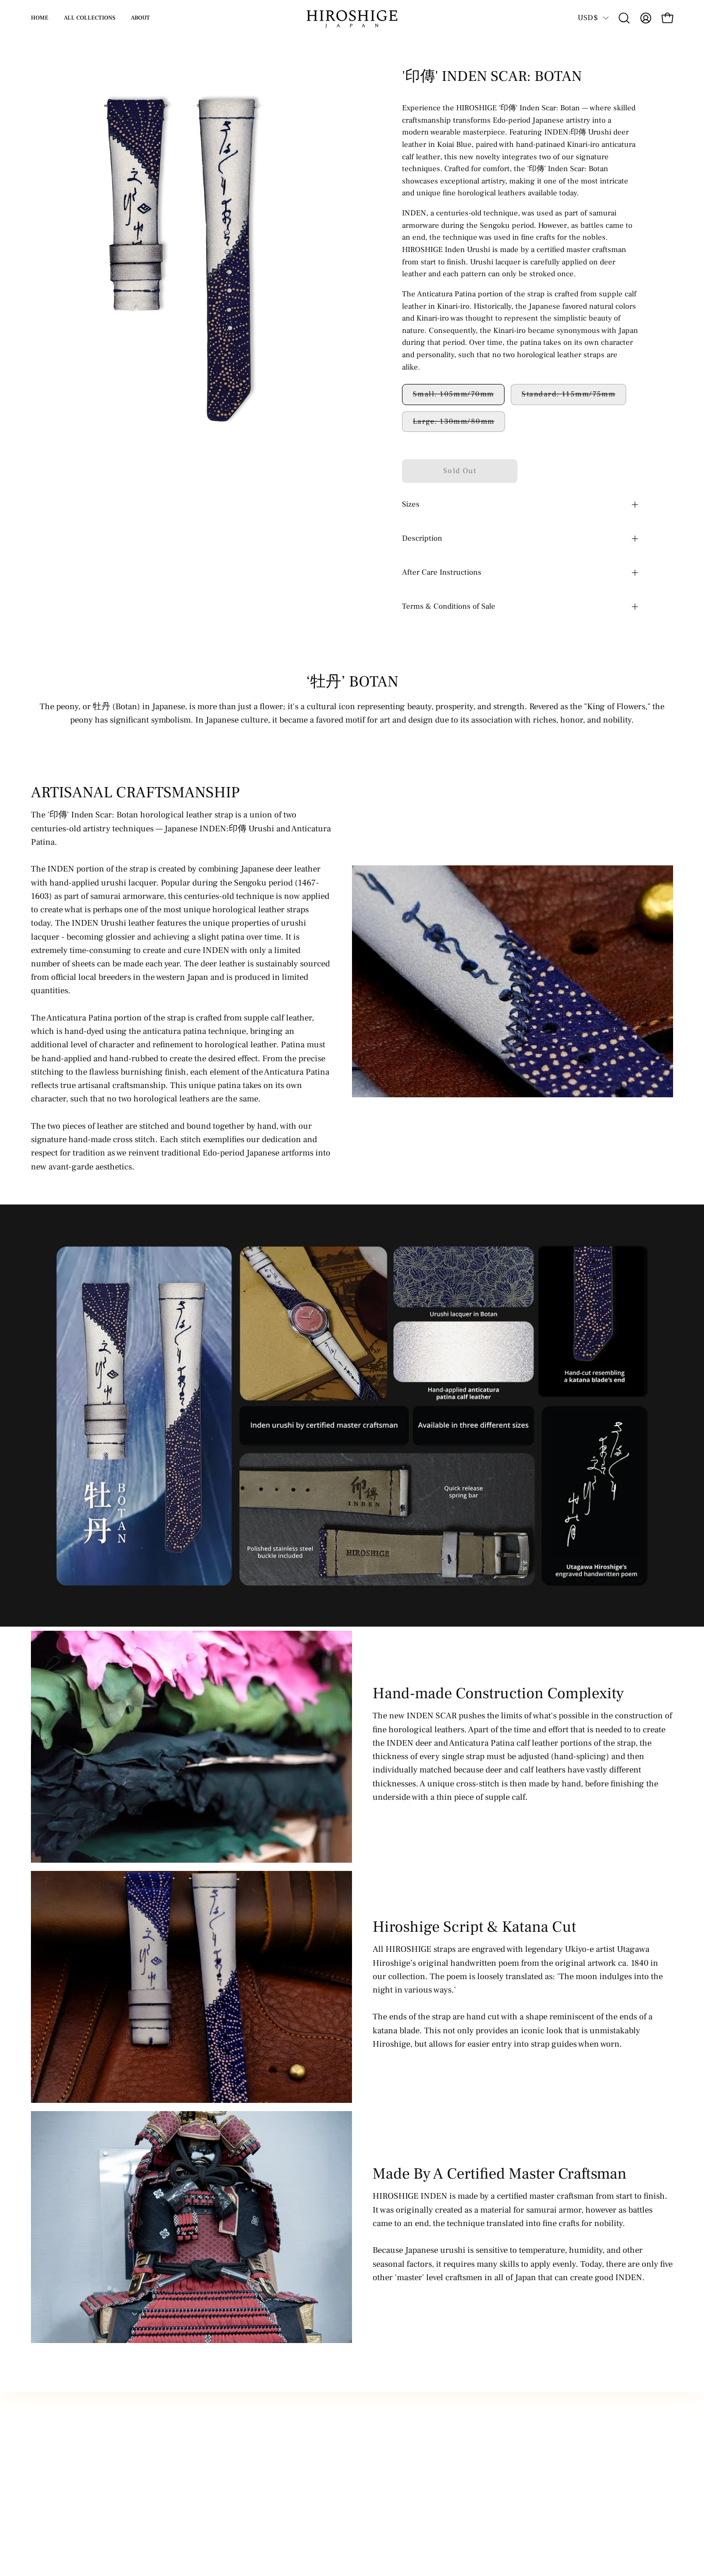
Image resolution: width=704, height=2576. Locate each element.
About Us (48, 2509)
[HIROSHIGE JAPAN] (352, 18)
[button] (624, 18)
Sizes (411, 504)
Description (422, 538)
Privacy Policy (57, 2491)
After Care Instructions (442, 572)
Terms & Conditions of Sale (449, 606)
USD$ (588, 18)
